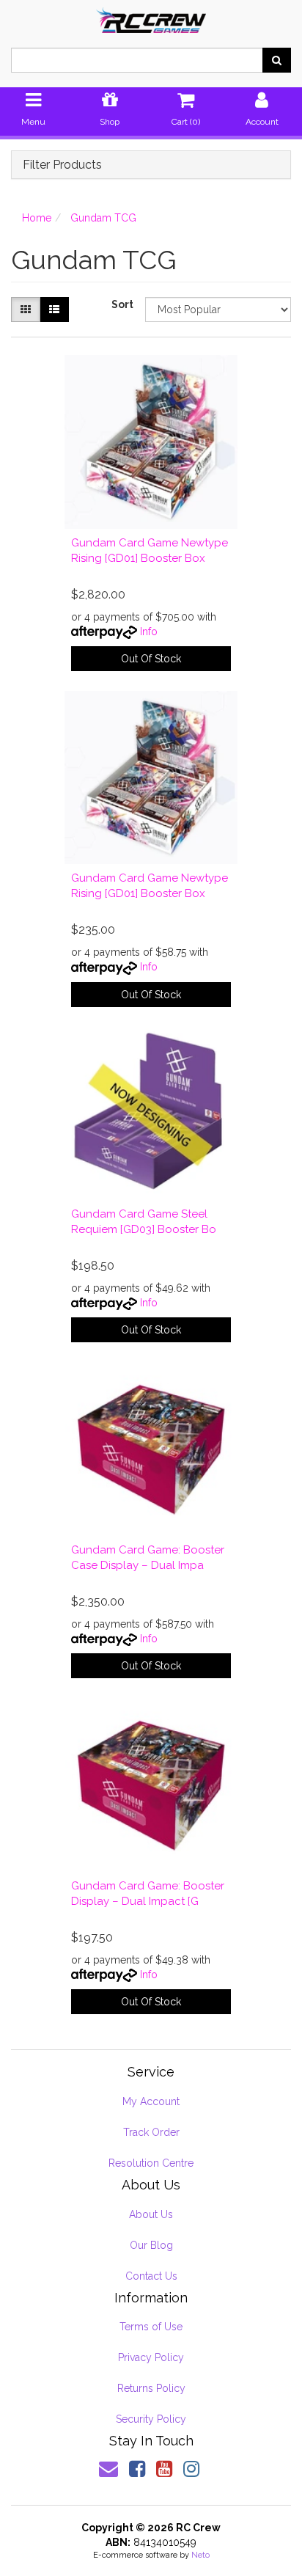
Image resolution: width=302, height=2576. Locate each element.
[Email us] (108, 2469)
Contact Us (151, 2276)
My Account (151, 2101)
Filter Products (62, 165)
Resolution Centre (151, 2163)
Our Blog (151, 2245)
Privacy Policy (151, 2357)
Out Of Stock (151, 659)
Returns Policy (151, 2388)
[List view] (54, 310)
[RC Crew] (151, 15)
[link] (137, 2469)
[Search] (277, 60)
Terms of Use (151, 2327)
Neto (200, 2555)
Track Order (151, 2132)
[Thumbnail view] (26, 310)
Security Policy (151, 2419)
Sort (122, 304)
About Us (151, 2214)
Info (149, 632)
